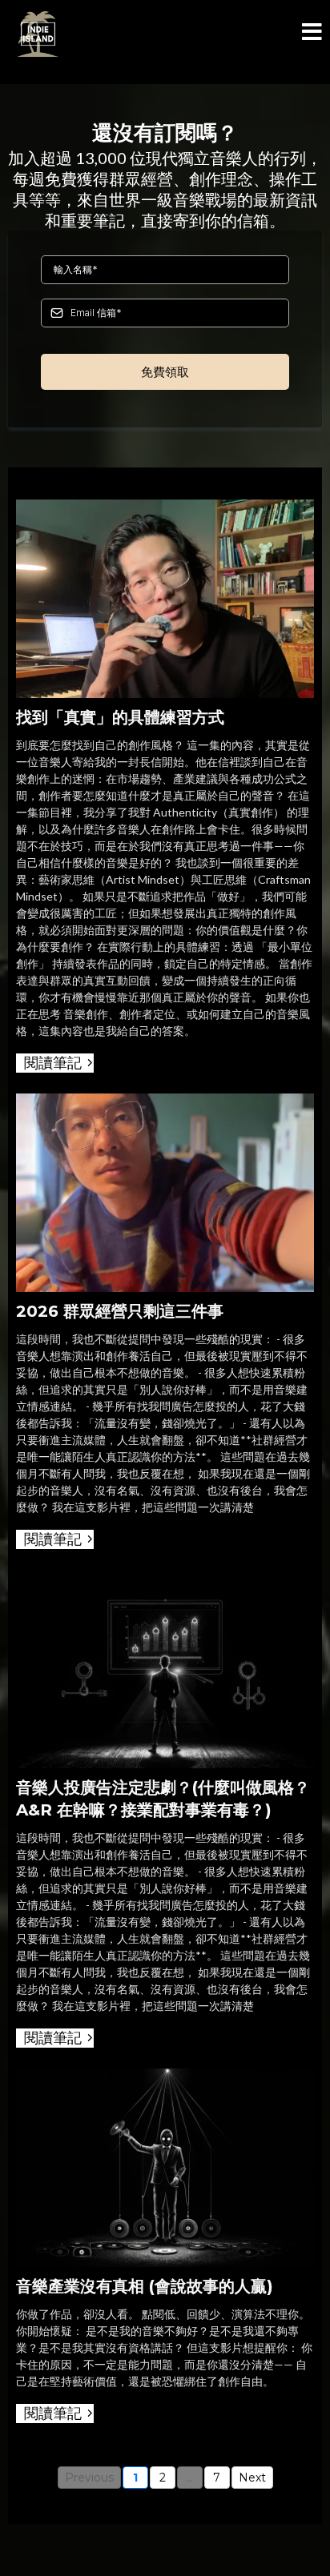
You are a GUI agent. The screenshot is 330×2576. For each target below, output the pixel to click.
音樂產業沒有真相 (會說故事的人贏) (145, 2286)
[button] (312, 34)
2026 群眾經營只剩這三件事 (120, 1311)
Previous (89, 2478)
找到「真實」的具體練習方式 (120, 717)
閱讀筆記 (53, 1063)
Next (252, 2478)
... (189, 2478)
